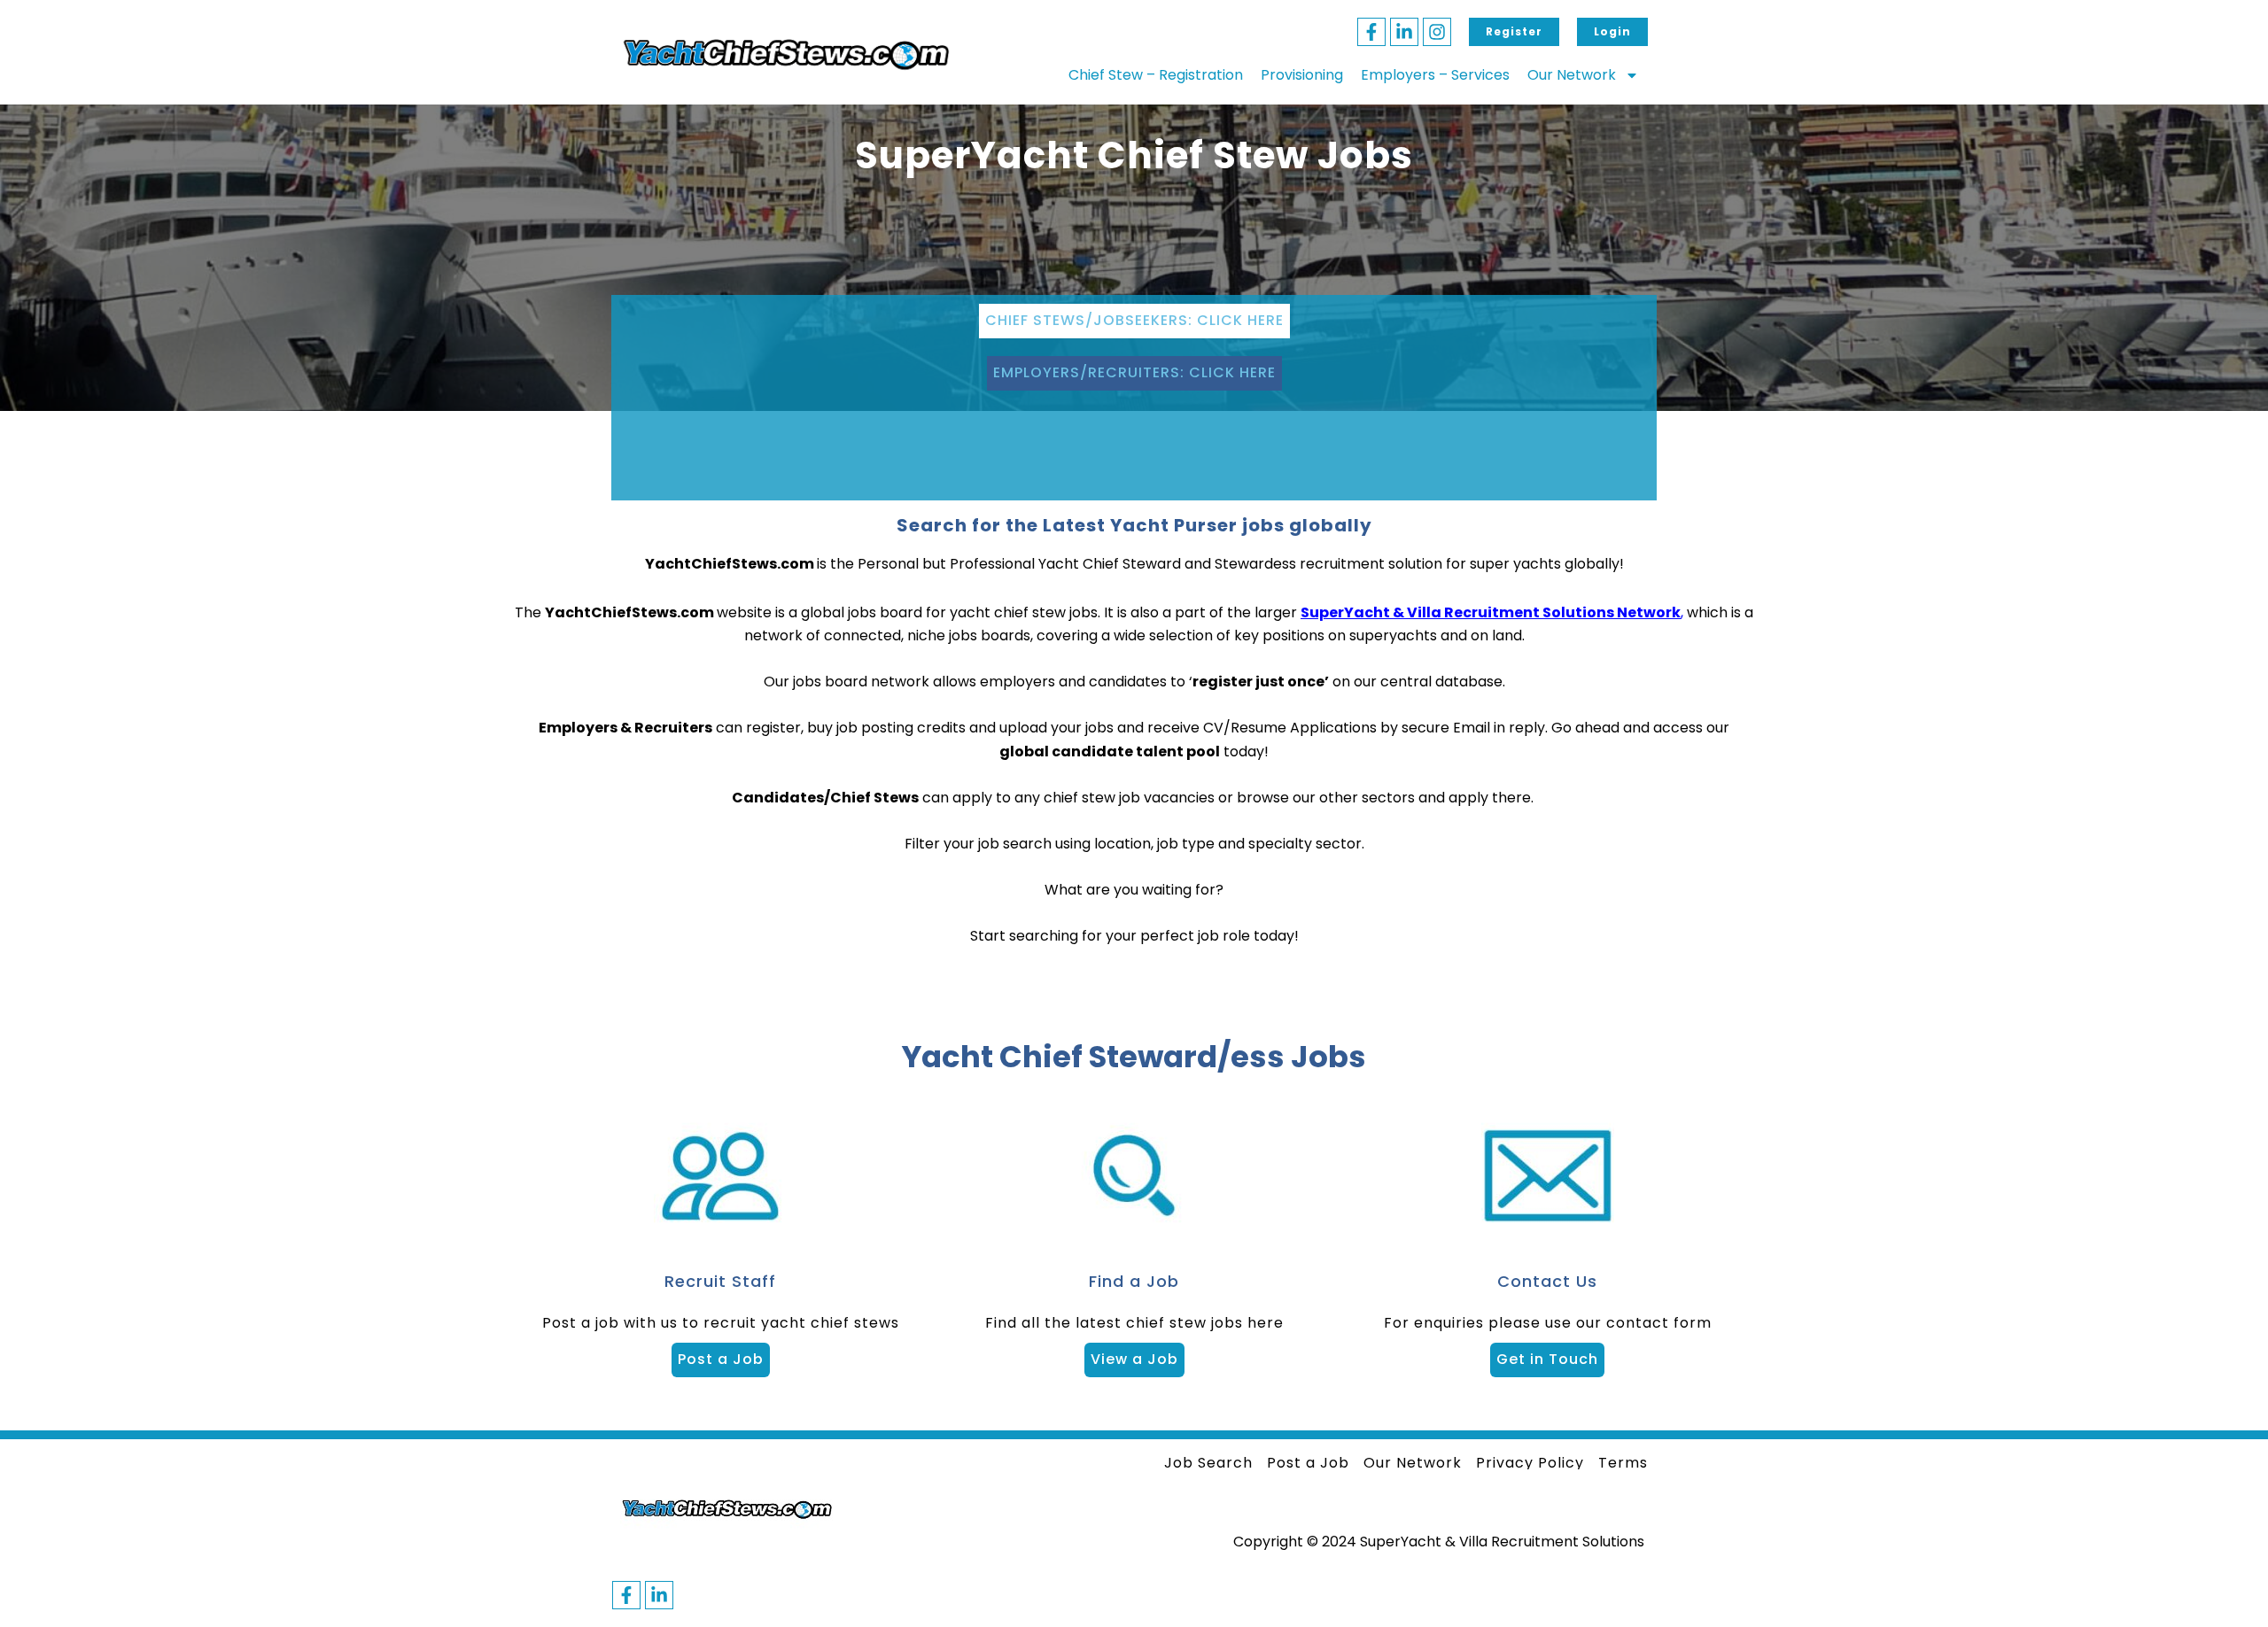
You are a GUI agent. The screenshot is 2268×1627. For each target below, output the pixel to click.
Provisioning (1302, 75)
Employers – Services (1435, 75)
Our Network (1572, 75)
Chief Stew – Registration (1156, 75)
